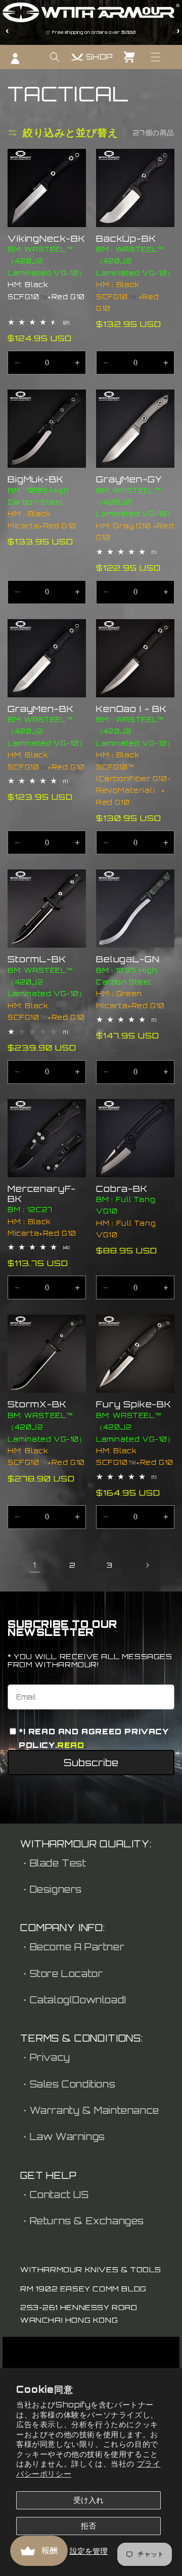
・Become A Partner (72, 1947)
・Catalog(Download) (73, 2000)
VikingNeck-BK (47, 239)
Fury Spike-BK (134, 1404)
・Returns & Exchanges (82, 2221)
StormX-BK (37, 1404)
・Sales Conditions (68, 2084)
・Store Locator (61, 1974)
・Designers (51, 1889)
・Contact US (55, 2195)
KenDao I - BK (131, 709)
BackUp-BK (126, 239)
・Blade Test (53, 1863)
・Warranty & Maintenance (90, 2110)
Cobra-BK (122, 1189)
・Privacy (45, 2057)
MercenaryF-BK (42, 1194)
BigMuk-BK (36, 479)
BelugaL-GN (128, 959)
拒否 (88, 2526)
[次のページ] (147, 1565)
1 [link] (35, 1565)
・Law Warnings (63, 2136)
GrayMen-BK (40, 709)
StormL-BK (37, 959)
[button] (156, 57)
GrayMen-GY (129, 479)
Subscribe (91, 1763)
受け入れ (88, 2500)
